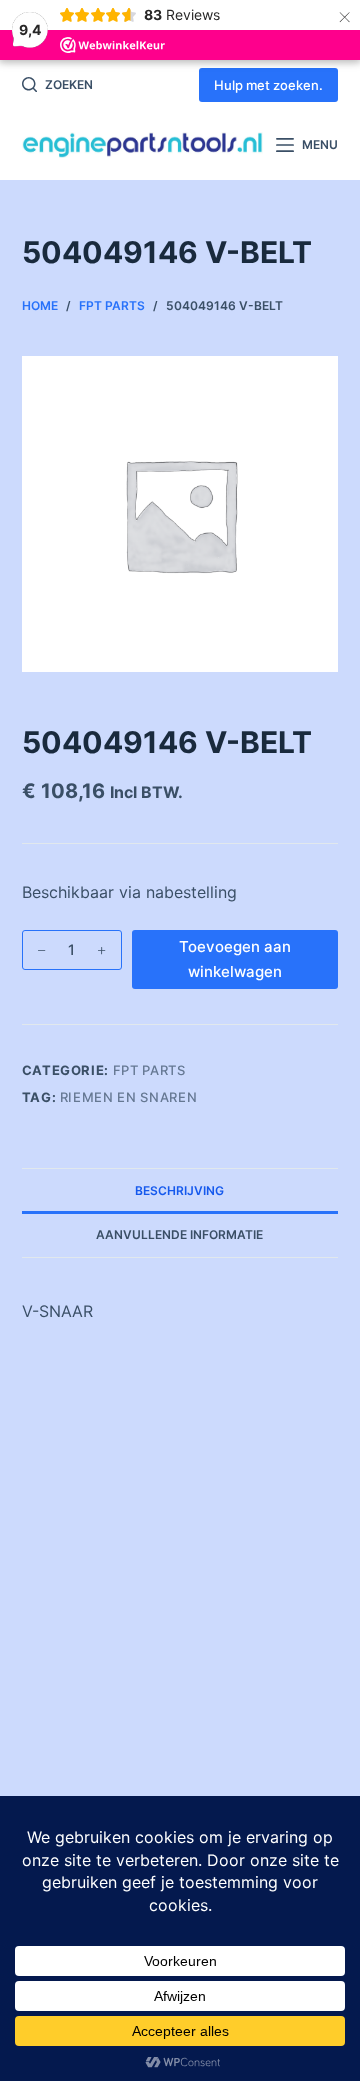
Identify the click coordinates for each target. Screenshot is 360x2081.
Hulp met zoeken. (268, 85)
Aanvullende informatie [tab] (179, 1234)
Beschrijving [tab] (179, 1190)
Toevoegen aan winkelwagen (235, 959)
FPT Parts (149, 1070)
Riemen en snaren (128, 1097)
